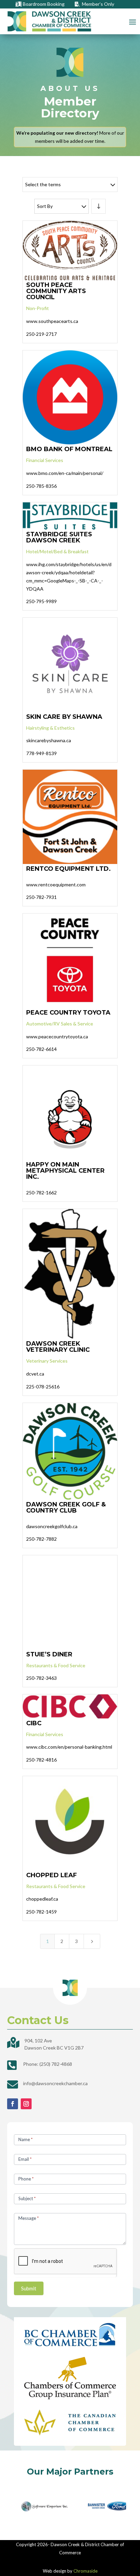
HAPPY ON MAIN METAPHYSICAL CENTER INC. (65, 1171)
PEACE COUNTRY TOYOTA (68, 1013)
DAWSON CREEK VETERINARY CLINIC (58, 1347)
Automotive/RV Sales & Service (60, 1024)
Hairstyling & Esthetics (50, 728)
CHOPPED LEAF (51, 1875)
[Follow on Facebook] (13, 2104)
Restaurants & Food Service (56, 1665)
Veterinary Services (47, 1361)
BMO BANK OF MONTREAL (69, 449)
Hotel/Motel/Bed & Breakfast (57, 551)
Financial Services (45, 460)
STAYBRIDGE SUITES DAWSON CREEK (59, 537)
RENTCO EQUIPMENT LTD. (68, 869)
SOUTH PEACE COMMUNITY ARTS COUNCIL (56, 291)
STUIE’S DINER (49, 1654)
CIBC (34, 1723)
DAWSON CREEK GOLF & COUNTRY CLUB (66, 1507)
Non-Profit (38, 308)
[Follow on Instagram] (26, 2104)
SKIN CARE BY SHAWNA (64, 717)
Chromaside (85, 2571)
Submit (29, 2288)
